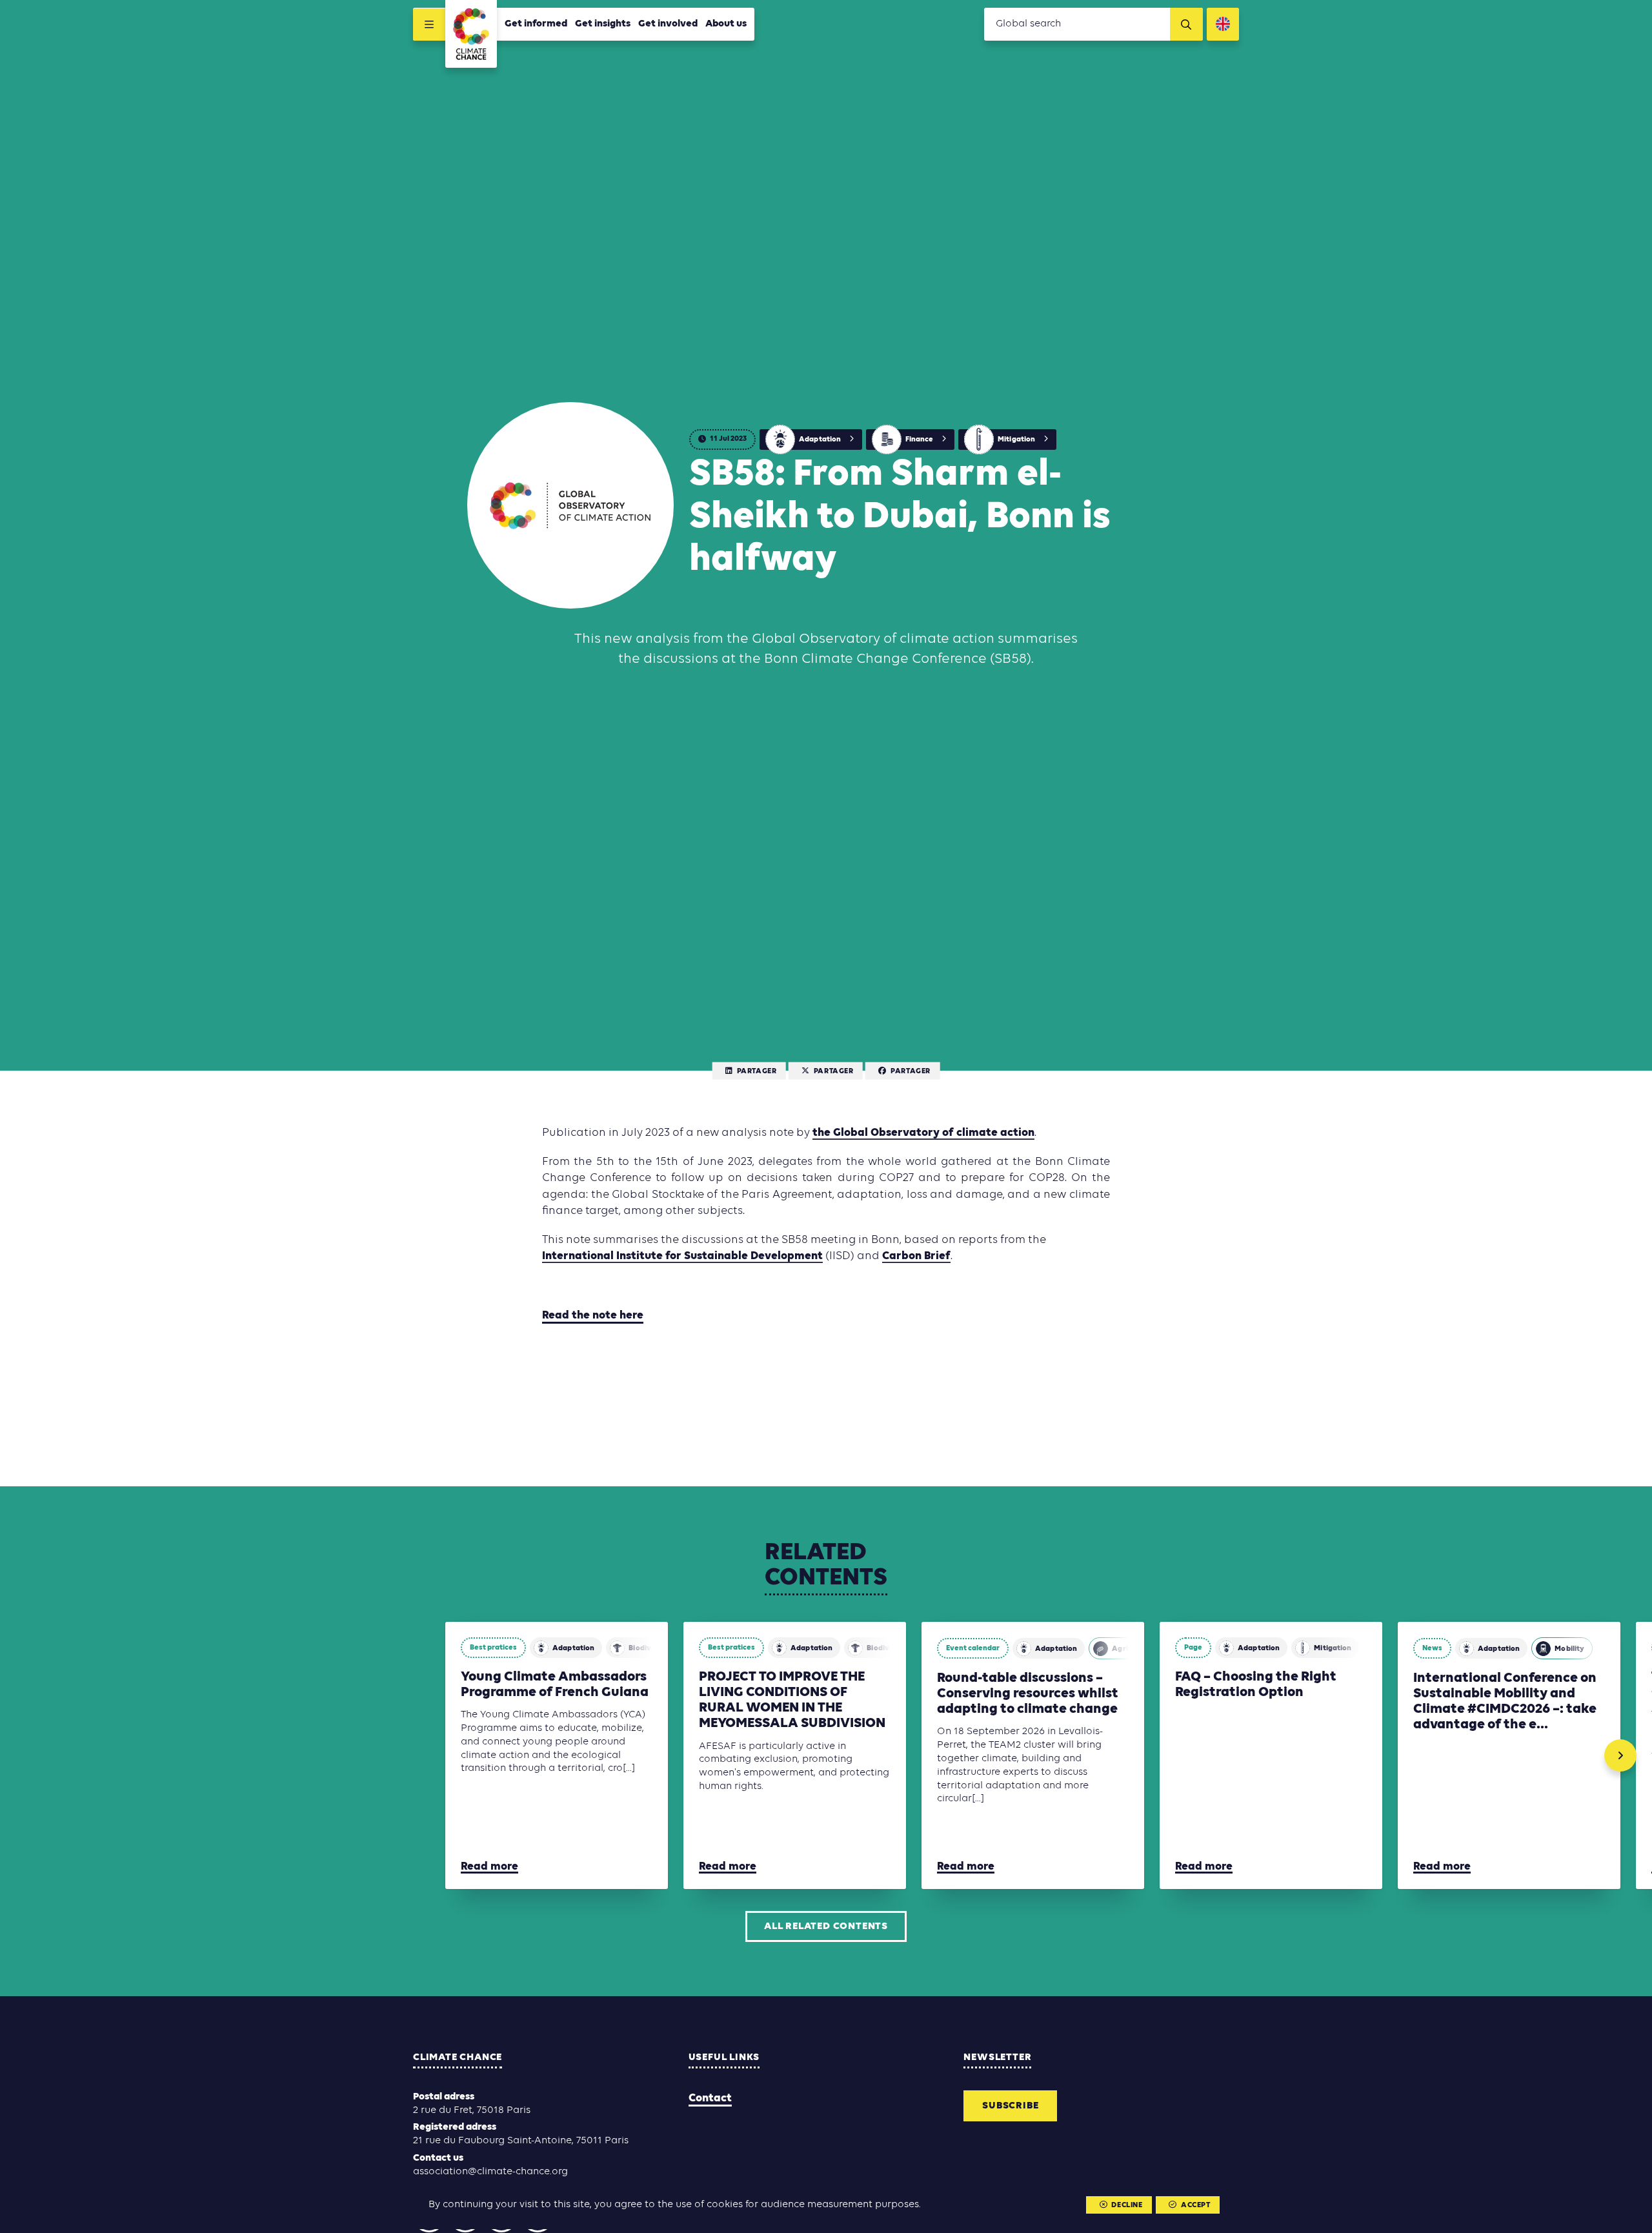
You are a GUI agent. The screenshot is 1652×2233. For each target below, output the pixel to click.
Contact (710, 2098)
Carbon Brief (916, 1256)
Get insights (603, 24)
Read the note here (593, 1316)
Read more (489, 1867)
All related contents (826, 1926)
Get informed (536, 24)
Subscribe (1010, 2106)
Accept (1196, 2205)
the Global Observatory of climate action (923, 1133)
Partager (757, 1071)
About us (726, 24)
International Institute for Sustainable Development (682, 1256)
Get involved (668, 24)
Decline (1127, 2205)
